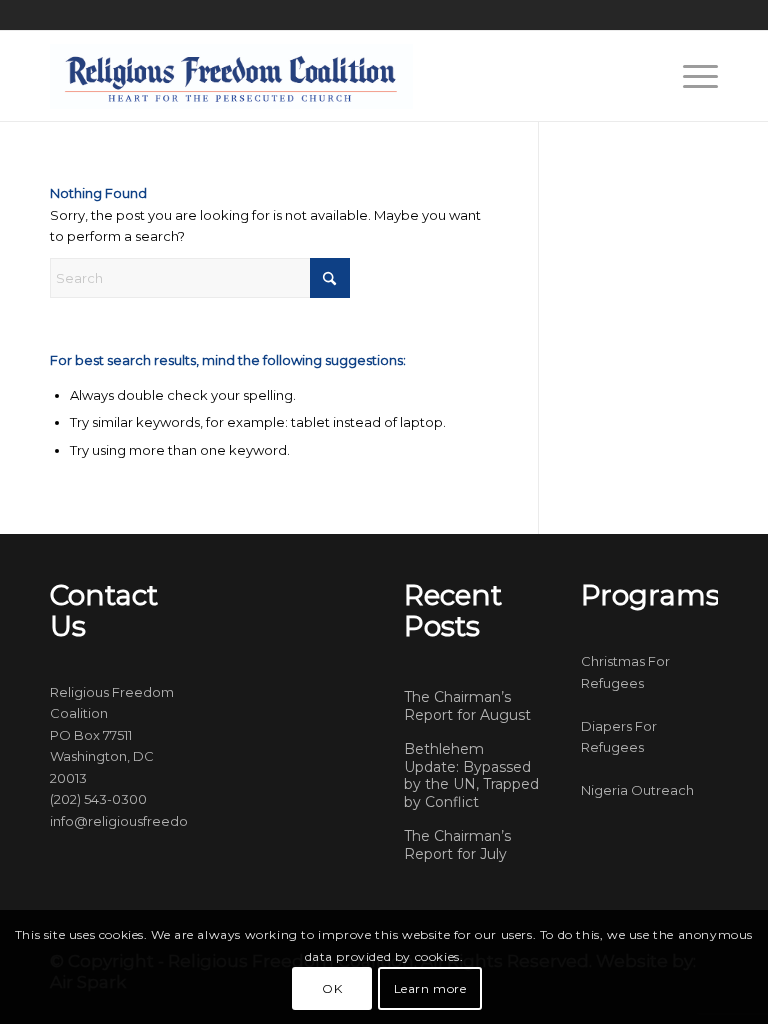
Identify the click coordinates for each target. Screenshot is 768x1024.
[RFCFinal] (231, 76)
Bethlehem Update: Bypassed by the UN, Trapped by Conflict (471, 775)
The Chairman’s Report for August (467, 706)
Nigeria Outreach (637, 790)
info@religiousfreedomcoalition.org (166, 821)
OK (332, 988)
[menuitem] (690, 76)
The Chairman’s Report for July (457, 845)
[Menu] (690, 76)
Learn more (430, 988)
